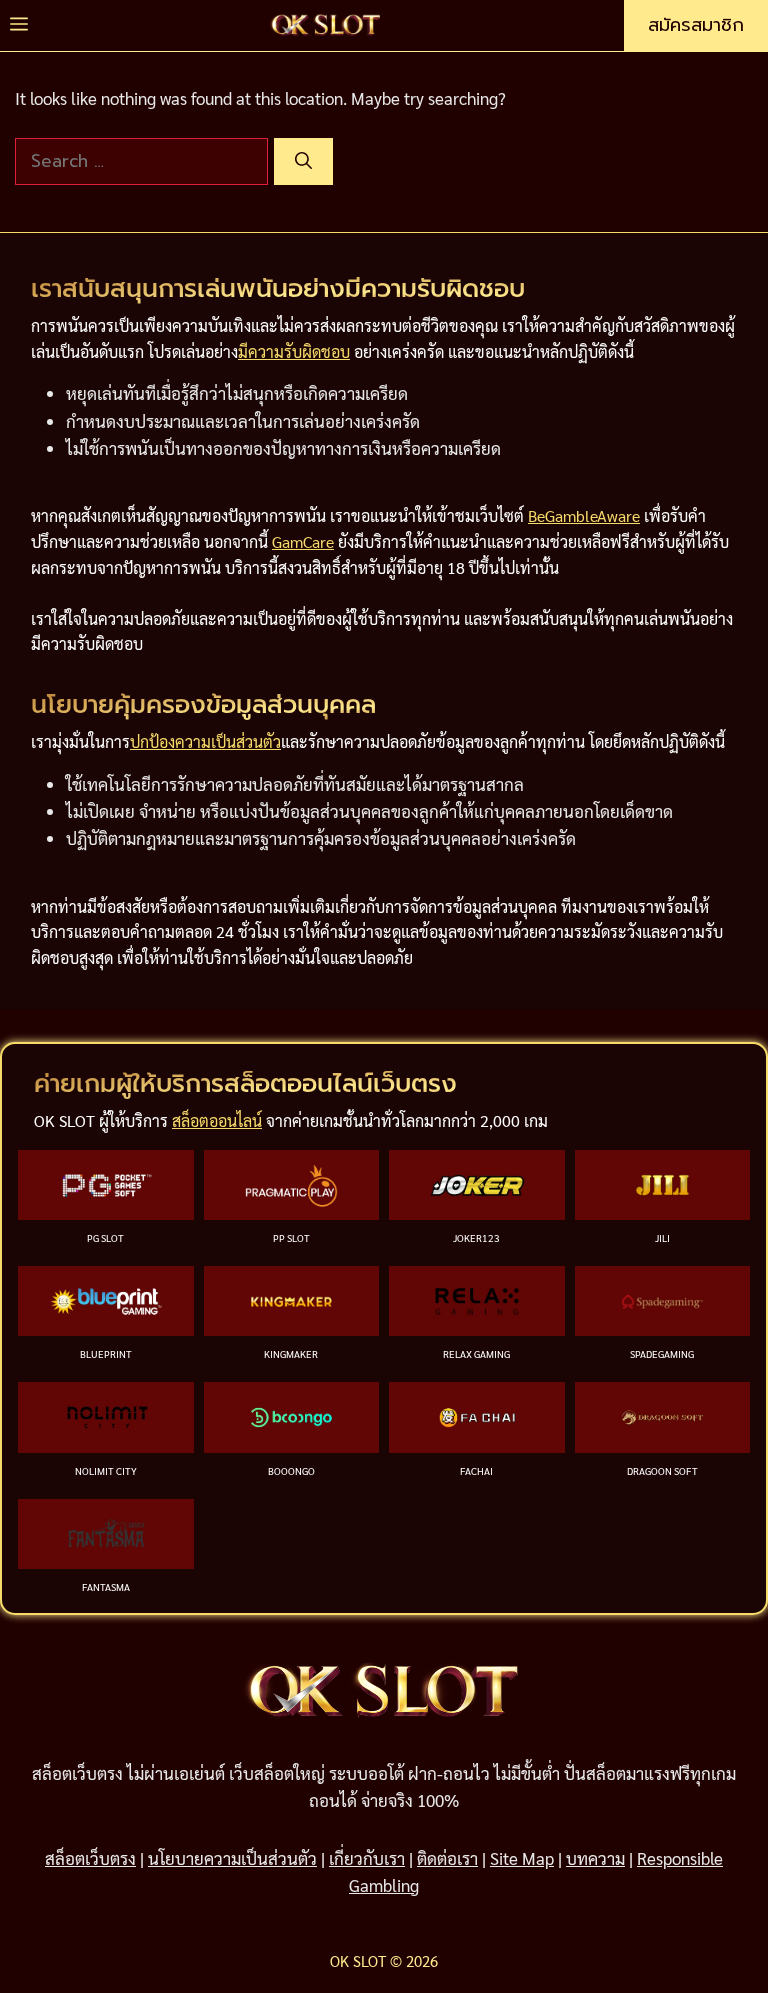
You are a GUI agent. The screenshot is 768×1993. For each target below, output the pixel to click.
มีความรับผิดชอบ (294, 351)
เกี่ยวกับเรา (367, 1858)
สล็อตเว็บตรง (90, 1858)
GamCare (303, 541)
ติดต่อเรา (447, 1858)
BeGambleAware (584, 515)
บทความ (595, 1858)
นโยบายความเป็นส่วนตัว (232, 1858)
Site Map (522, 1858)
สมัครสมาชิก (696, 25)
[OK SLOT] (326, 25)
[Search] (303, 162)
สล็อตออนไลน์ (217, 1120)
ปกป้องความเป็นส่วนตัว (205, 741)
